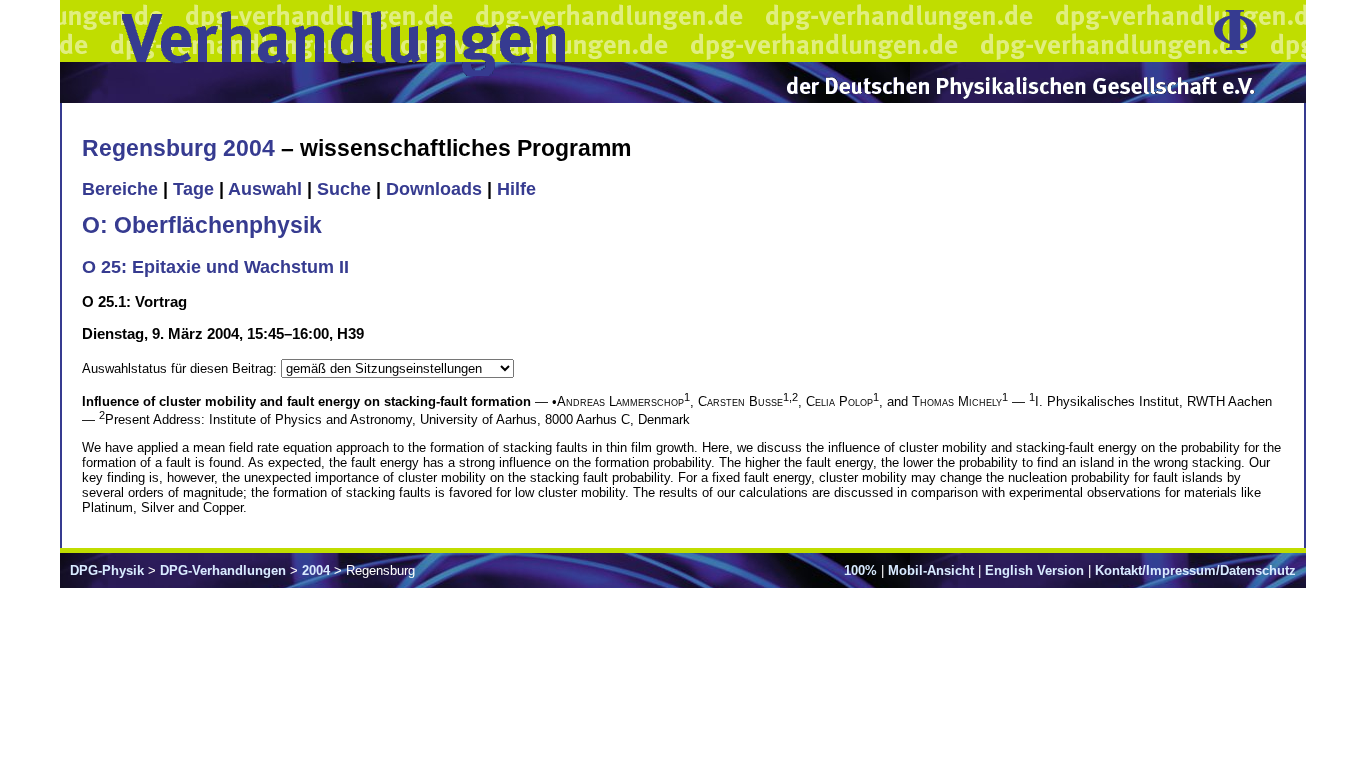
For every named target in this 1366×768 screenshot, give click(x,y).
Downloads (434, 189)
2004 (316, 570)
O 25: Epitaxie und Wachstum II (215, 267)
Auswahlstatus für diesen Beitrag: (181, 368)
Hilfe (516, 189)
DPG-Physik (107, 570)
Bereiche (120, 189)
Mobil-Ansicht (931, 570)
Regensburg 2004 (178, 148)
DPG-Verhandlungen (223, 570)
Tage (193, 189)
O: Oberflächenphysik (202, 225)
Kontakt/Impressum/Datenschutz (1195, 570)
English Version (1034, 570)
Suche (344, 189)
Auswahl (265, 189)
